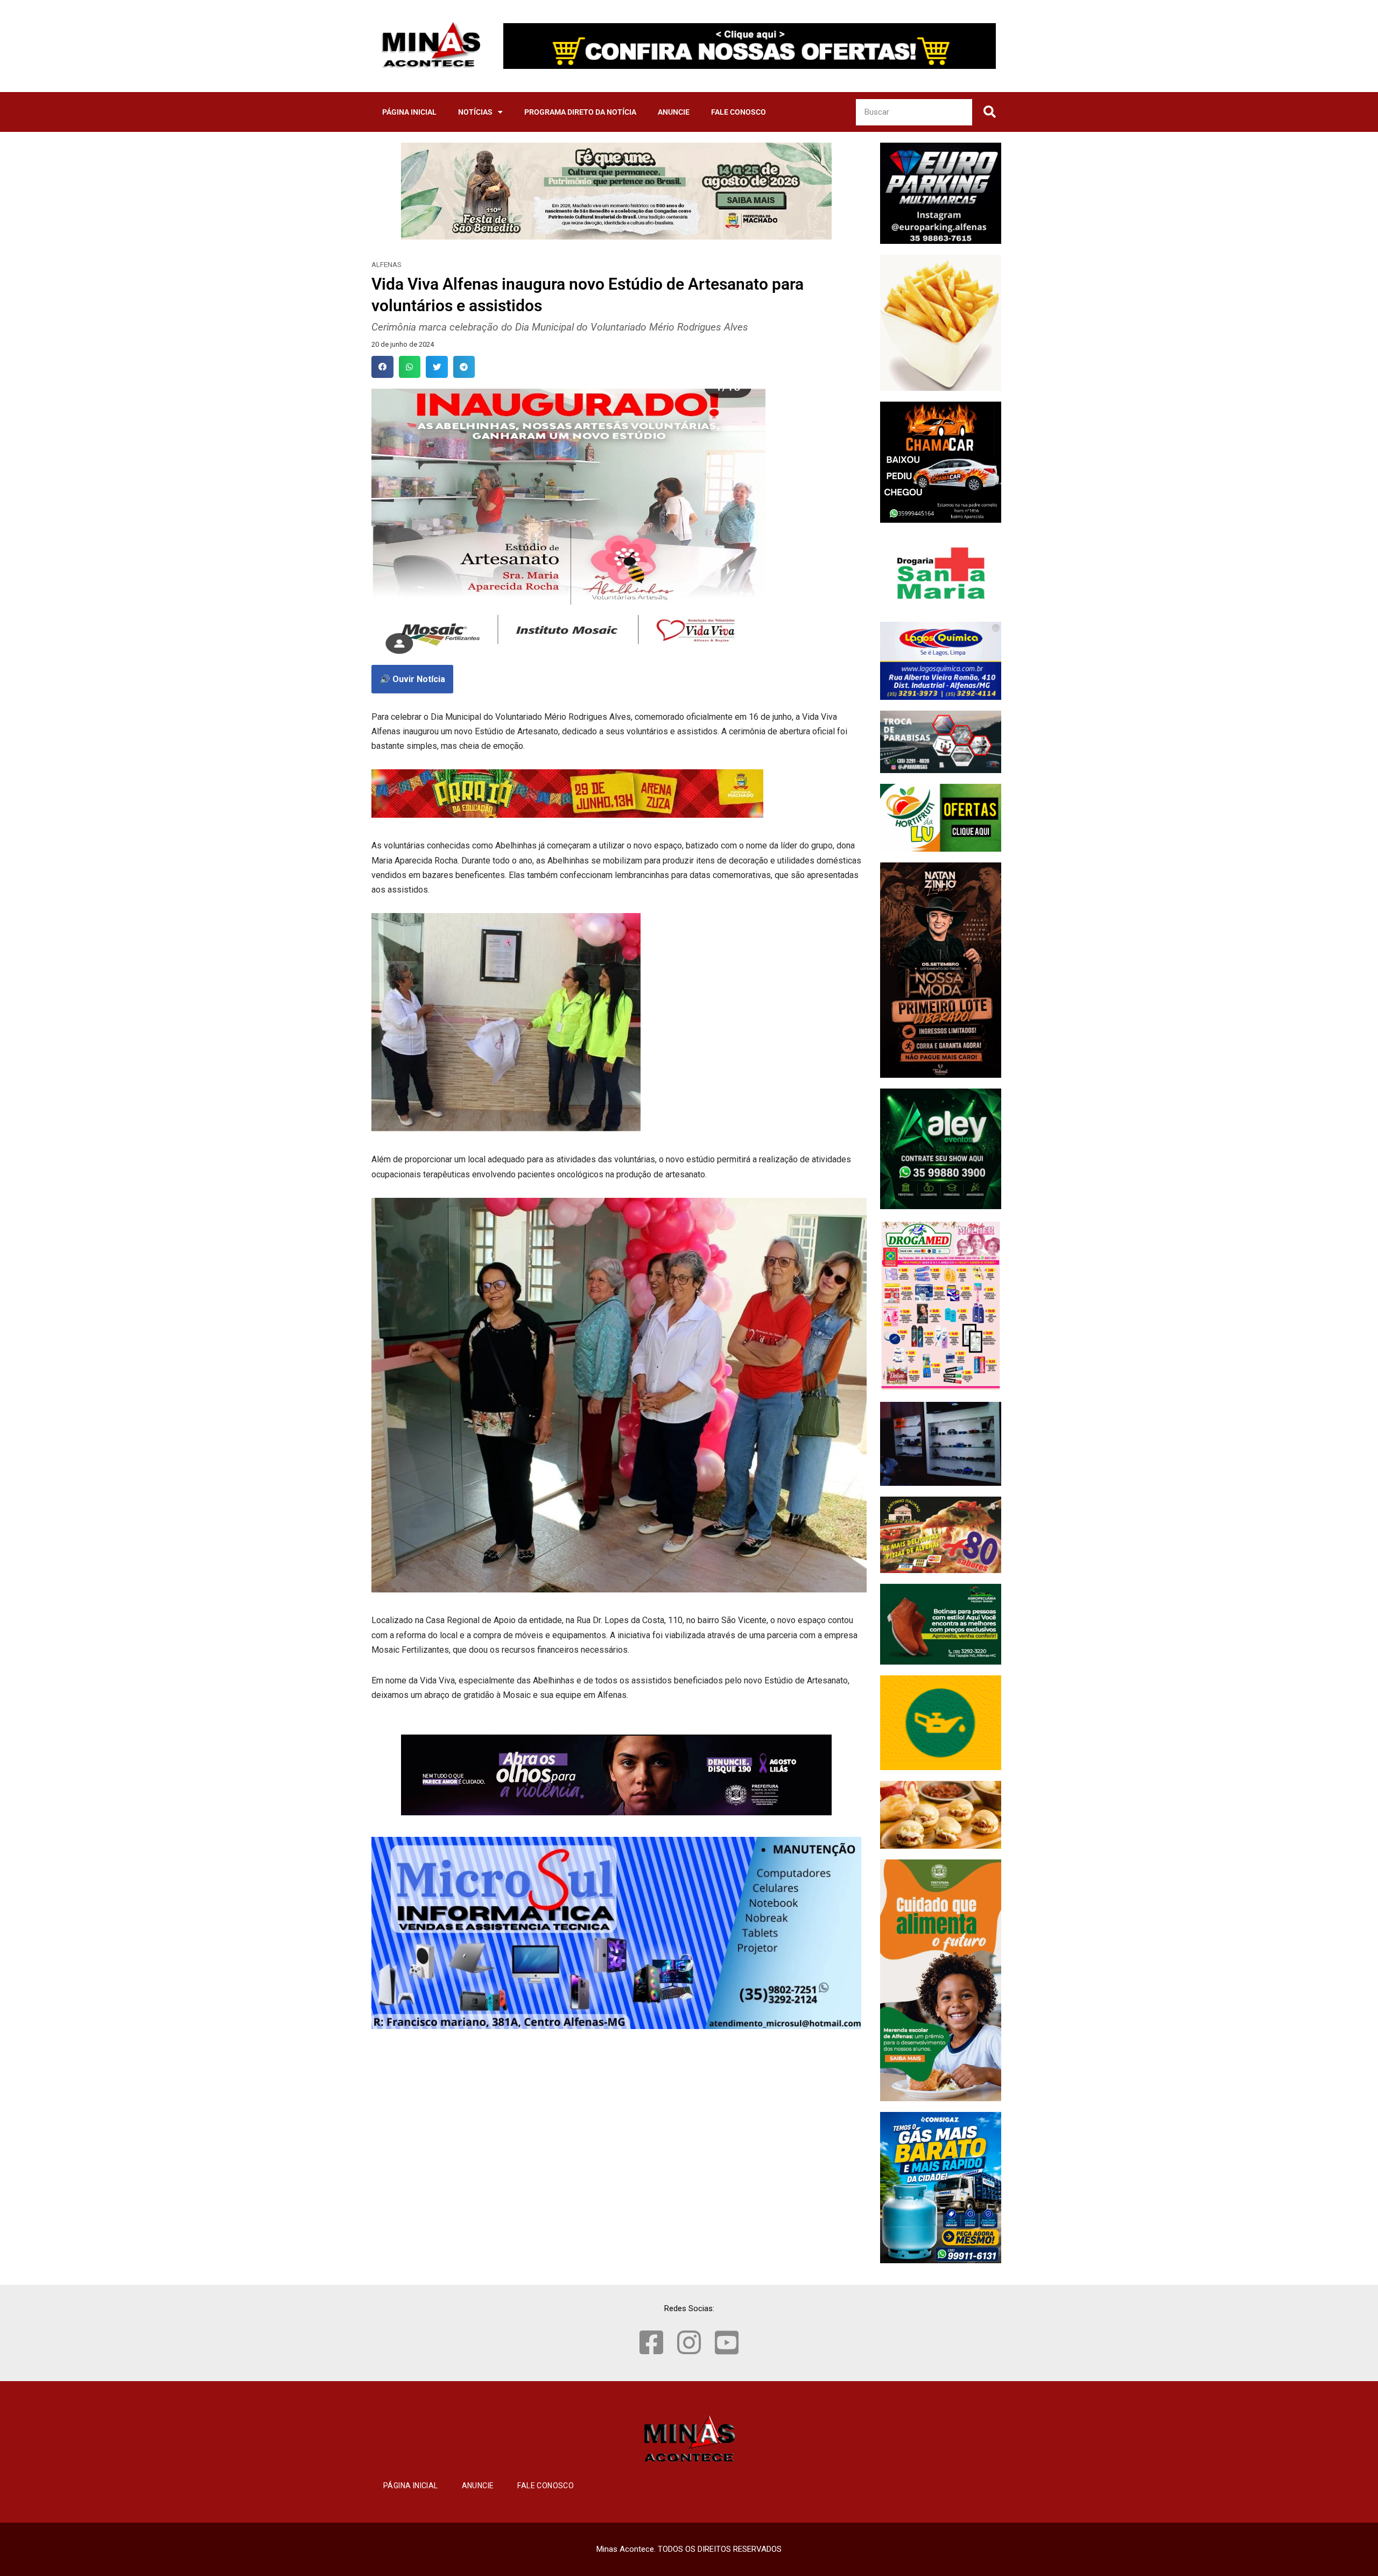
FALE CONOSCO (739, 112)
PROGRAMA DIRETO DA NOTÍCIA (580, 112)
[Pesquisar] (989, 112)
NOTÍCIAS (475, 112)
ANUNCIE (674, 112)
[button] (382, 367)
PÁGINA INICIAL (409, 112)
